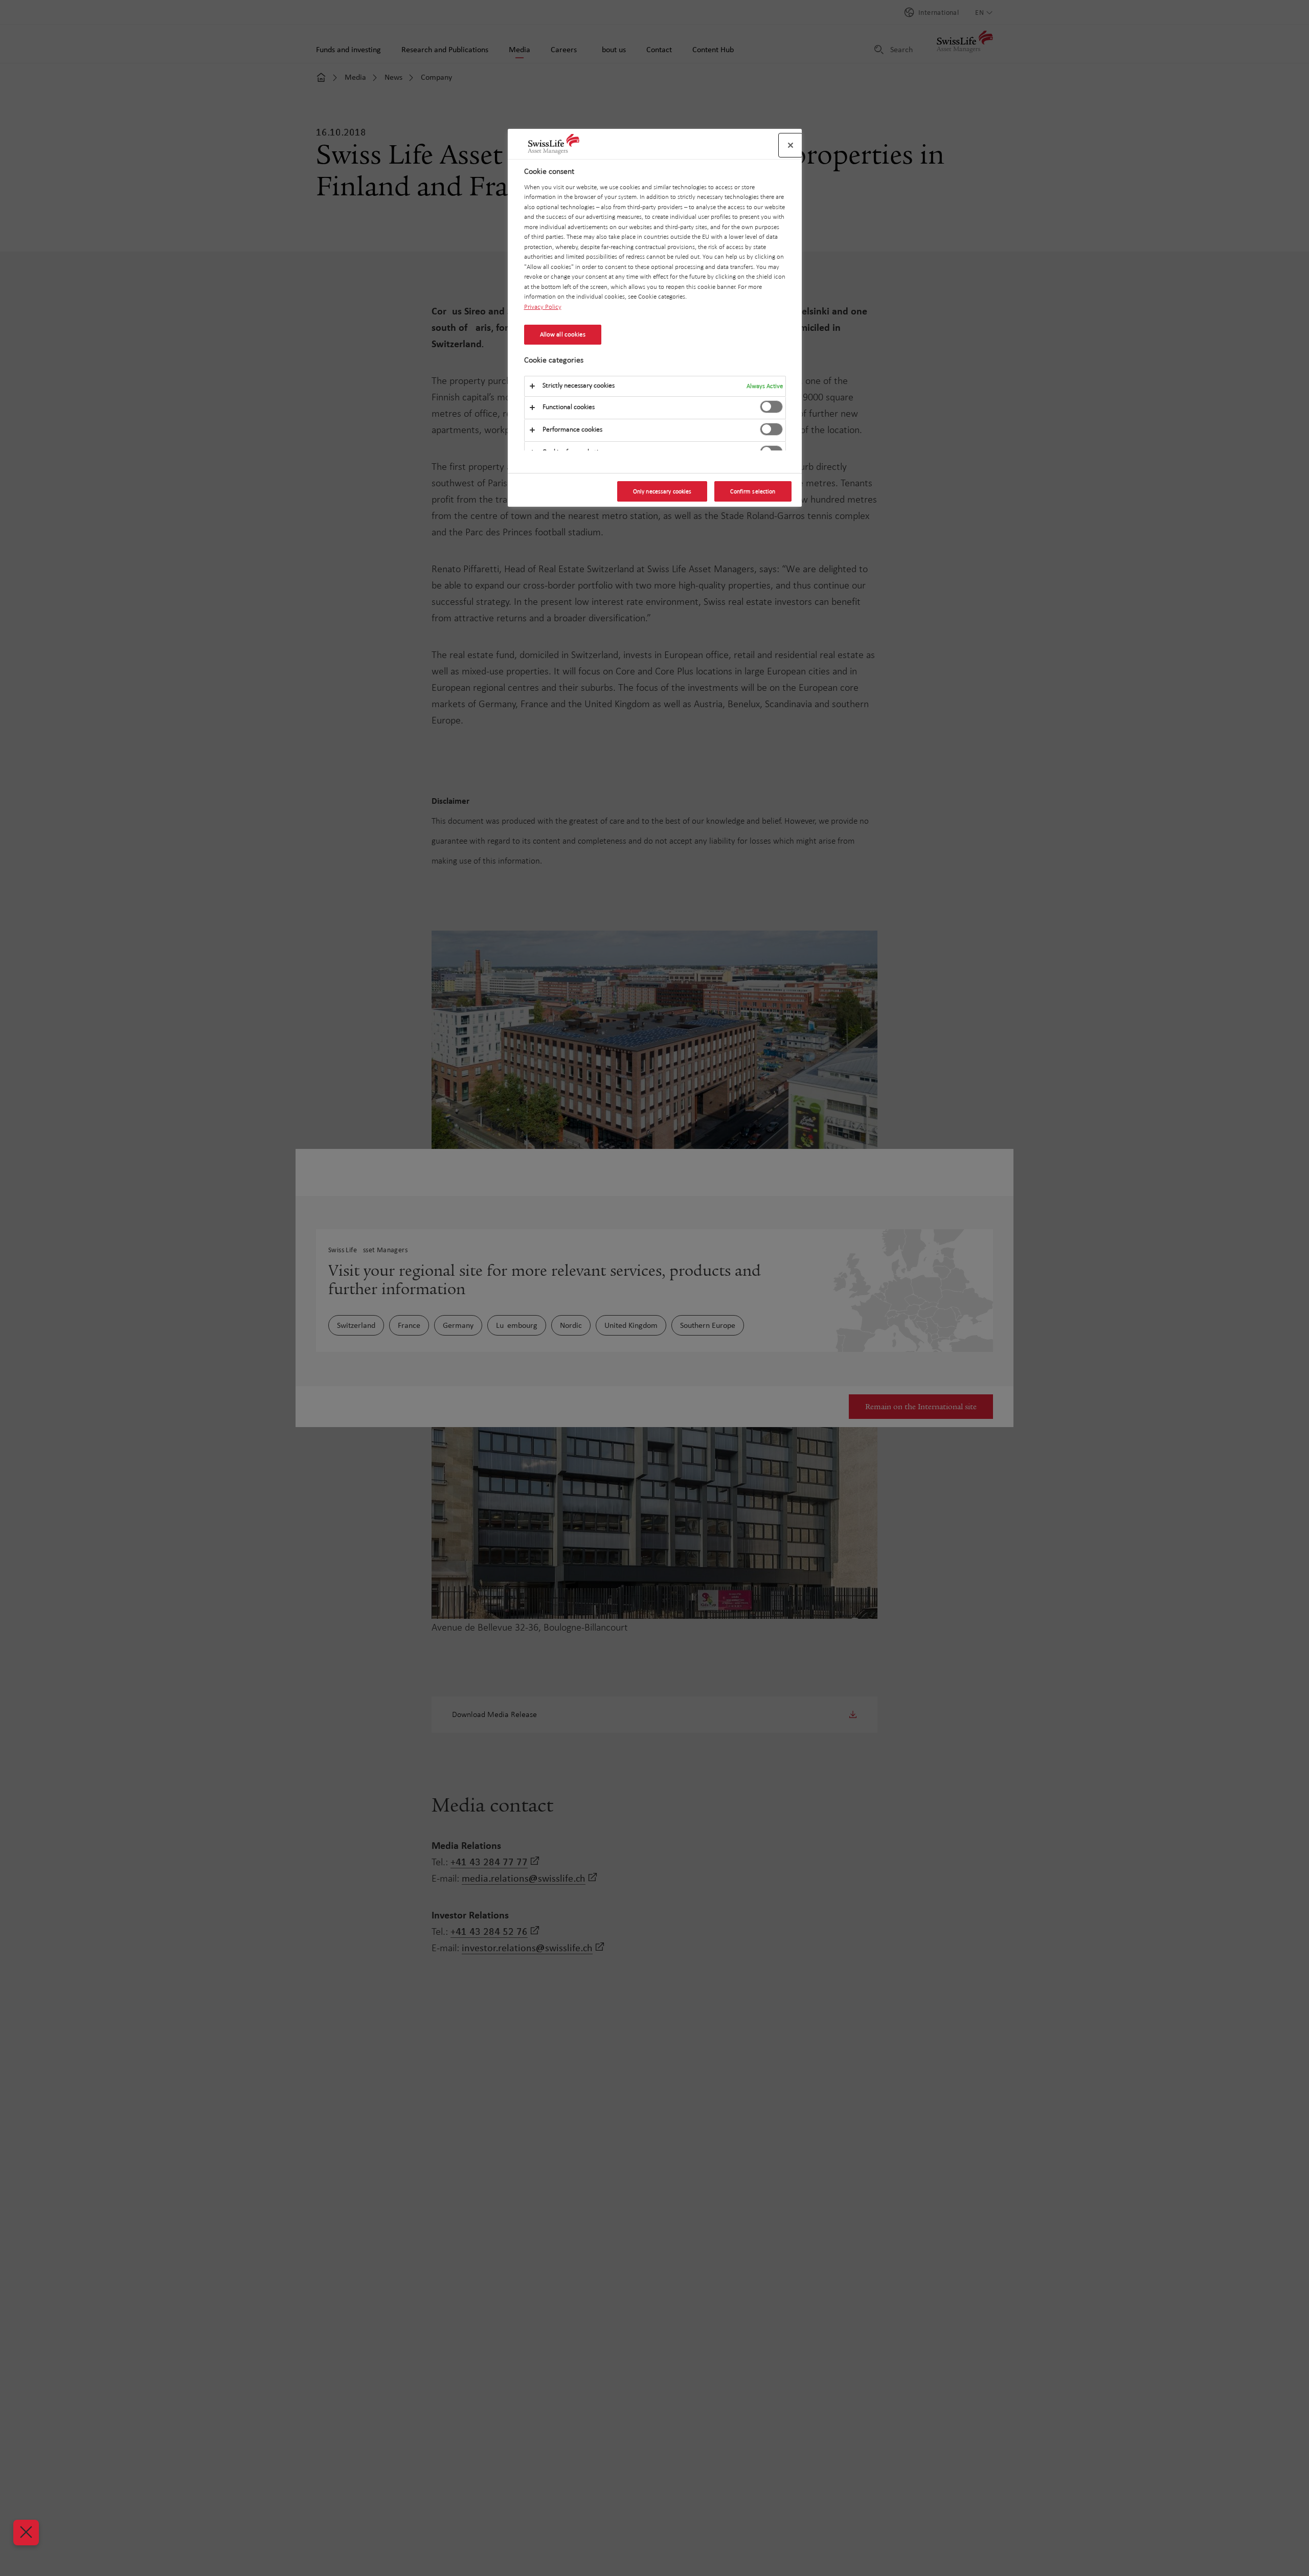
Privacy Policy (543, 307)
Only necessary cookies (662, 491)
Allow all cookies (563, 334)
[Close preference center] (791, 145)
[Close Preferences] (26, 2533)
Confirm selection (753, 491)
